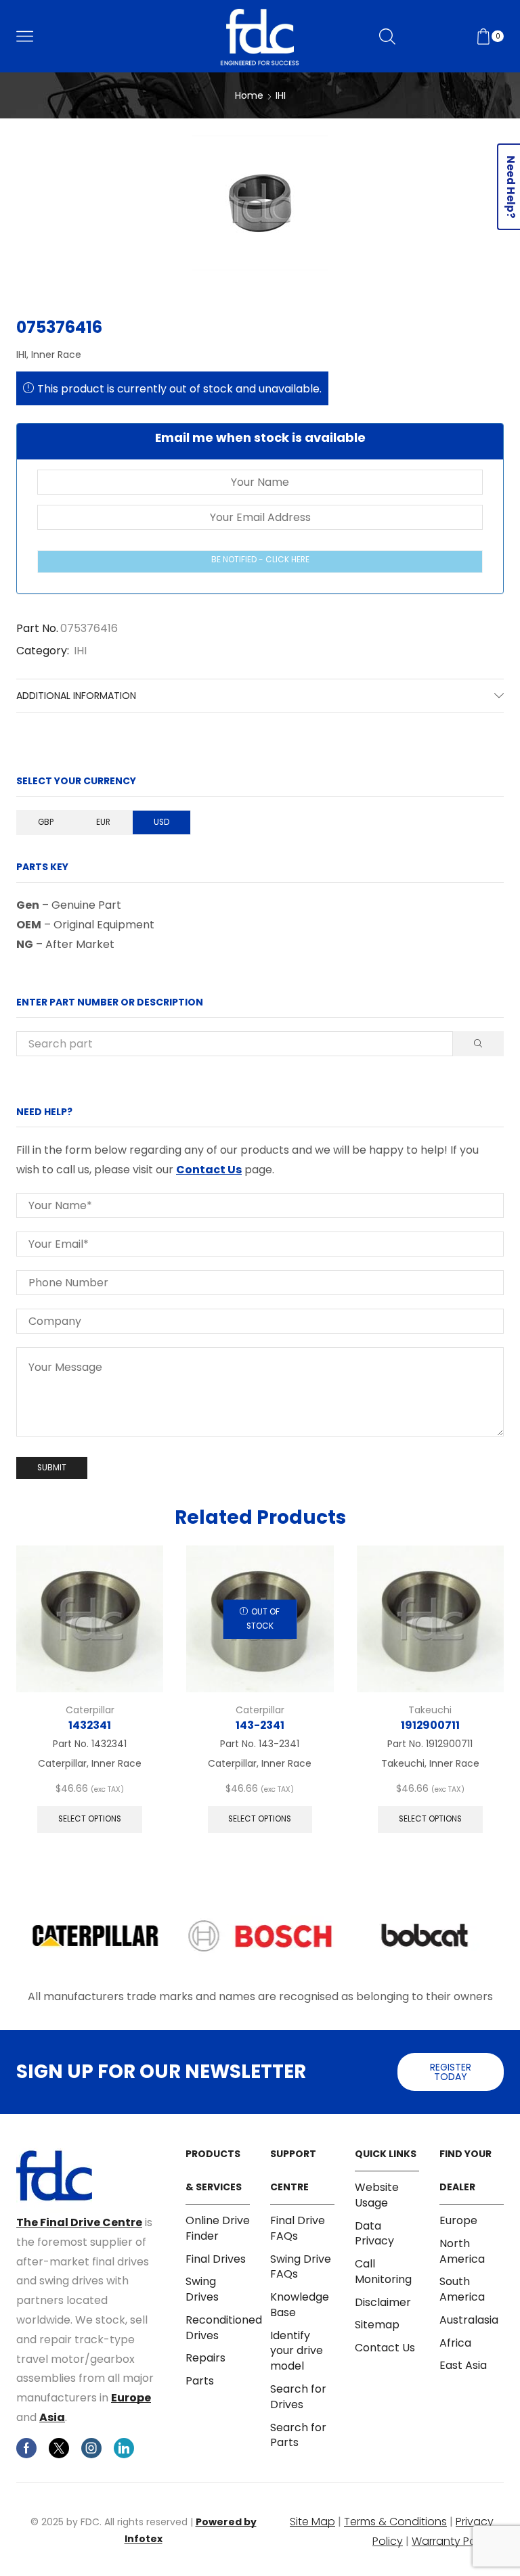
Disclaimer (383, 2302)
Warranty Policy (453, 2541)
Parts (200, 2381)
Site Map (312, 2522)
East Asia (463, 2365)
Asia (52, 2417)
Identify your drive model (297, 2351)
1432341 (90, 1725)
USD (161, 822)
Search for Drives (298, 2397)
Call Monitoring (383, 2272)
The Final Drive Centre (79, 2222)
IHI (281, 95)
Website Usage (377, 2195)
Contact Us (209, 1170)
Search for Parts (298, 2435)
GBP (46, 822)
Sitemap (377, 2325)
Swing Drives (202, 2289)
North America (462, 2251)
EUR (103, 822)
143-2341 (260, 1725)
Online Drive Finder (218, 2229)
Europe (131, 2398)
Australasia (469, 2320)
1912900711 (430, 1725)
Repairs (205, 2358)
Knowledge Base (300, 2305)
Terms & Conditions (395, 2522)
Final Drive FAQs (298, 2229)
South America (462, 2289)
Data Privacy (374, 2234)
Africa (455, 2343)
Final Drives (216, 2259)
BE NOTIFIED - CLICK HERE (260, 560)
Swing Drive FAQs (301, 2267)
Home (249, 95)
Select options (90, 1819)
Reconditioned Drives (224, 2328)
